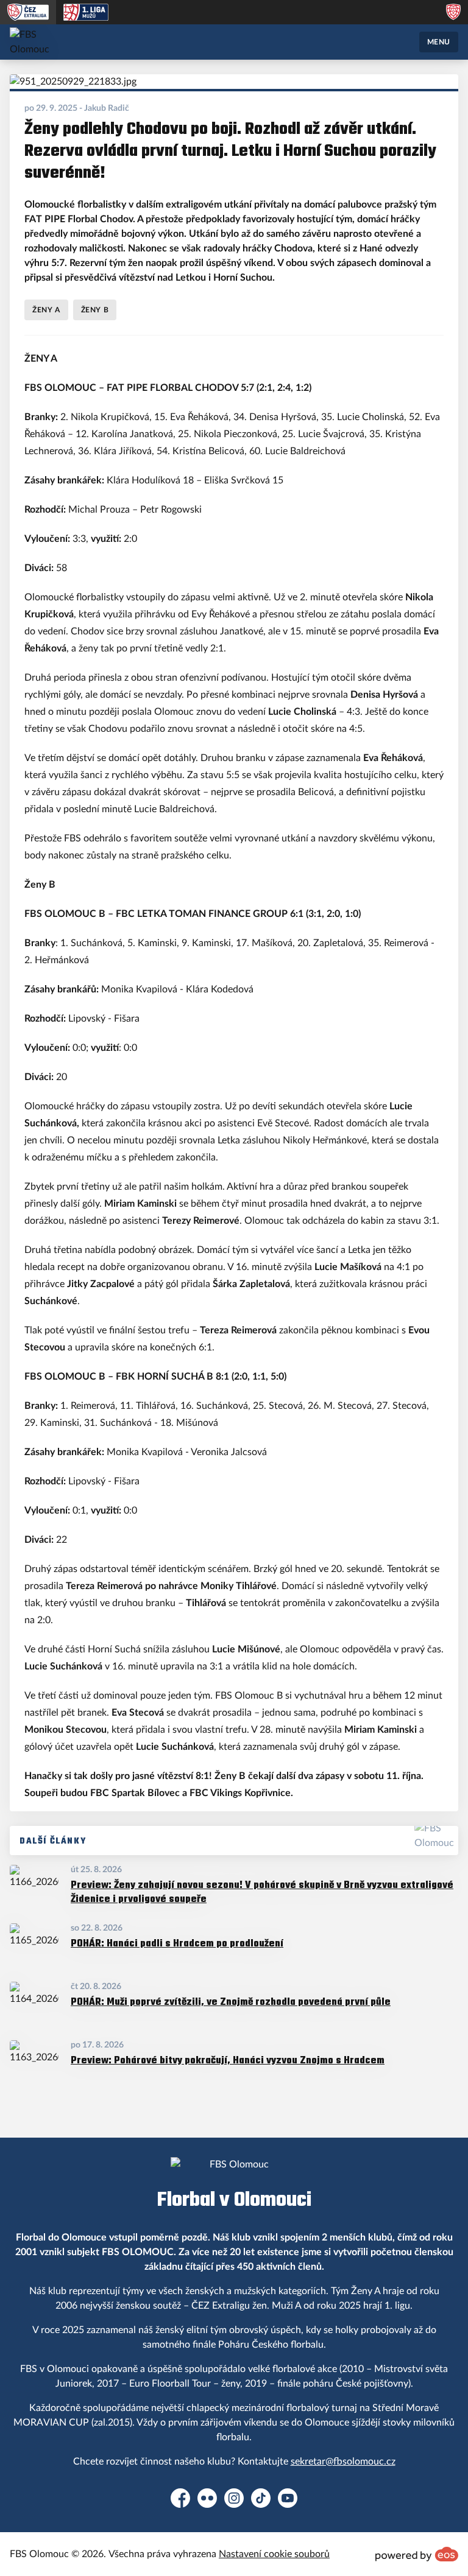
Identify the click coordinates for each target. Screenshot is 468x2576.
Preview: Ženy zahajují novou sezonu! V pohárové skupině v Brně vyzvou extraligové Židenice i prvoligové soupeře (262, 1891)
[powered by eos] (417, 2554)
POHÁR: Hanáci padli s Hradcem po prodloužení (177, 1943)
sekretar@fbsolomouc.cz (343, 2462)
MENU (439, 42)
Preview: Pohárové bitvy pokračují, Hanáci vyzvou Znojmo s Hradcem (228, 2060)
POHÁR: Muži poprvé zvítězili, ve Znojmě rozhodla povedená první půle (231, 2002)
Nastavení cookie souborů (274, 2554)
